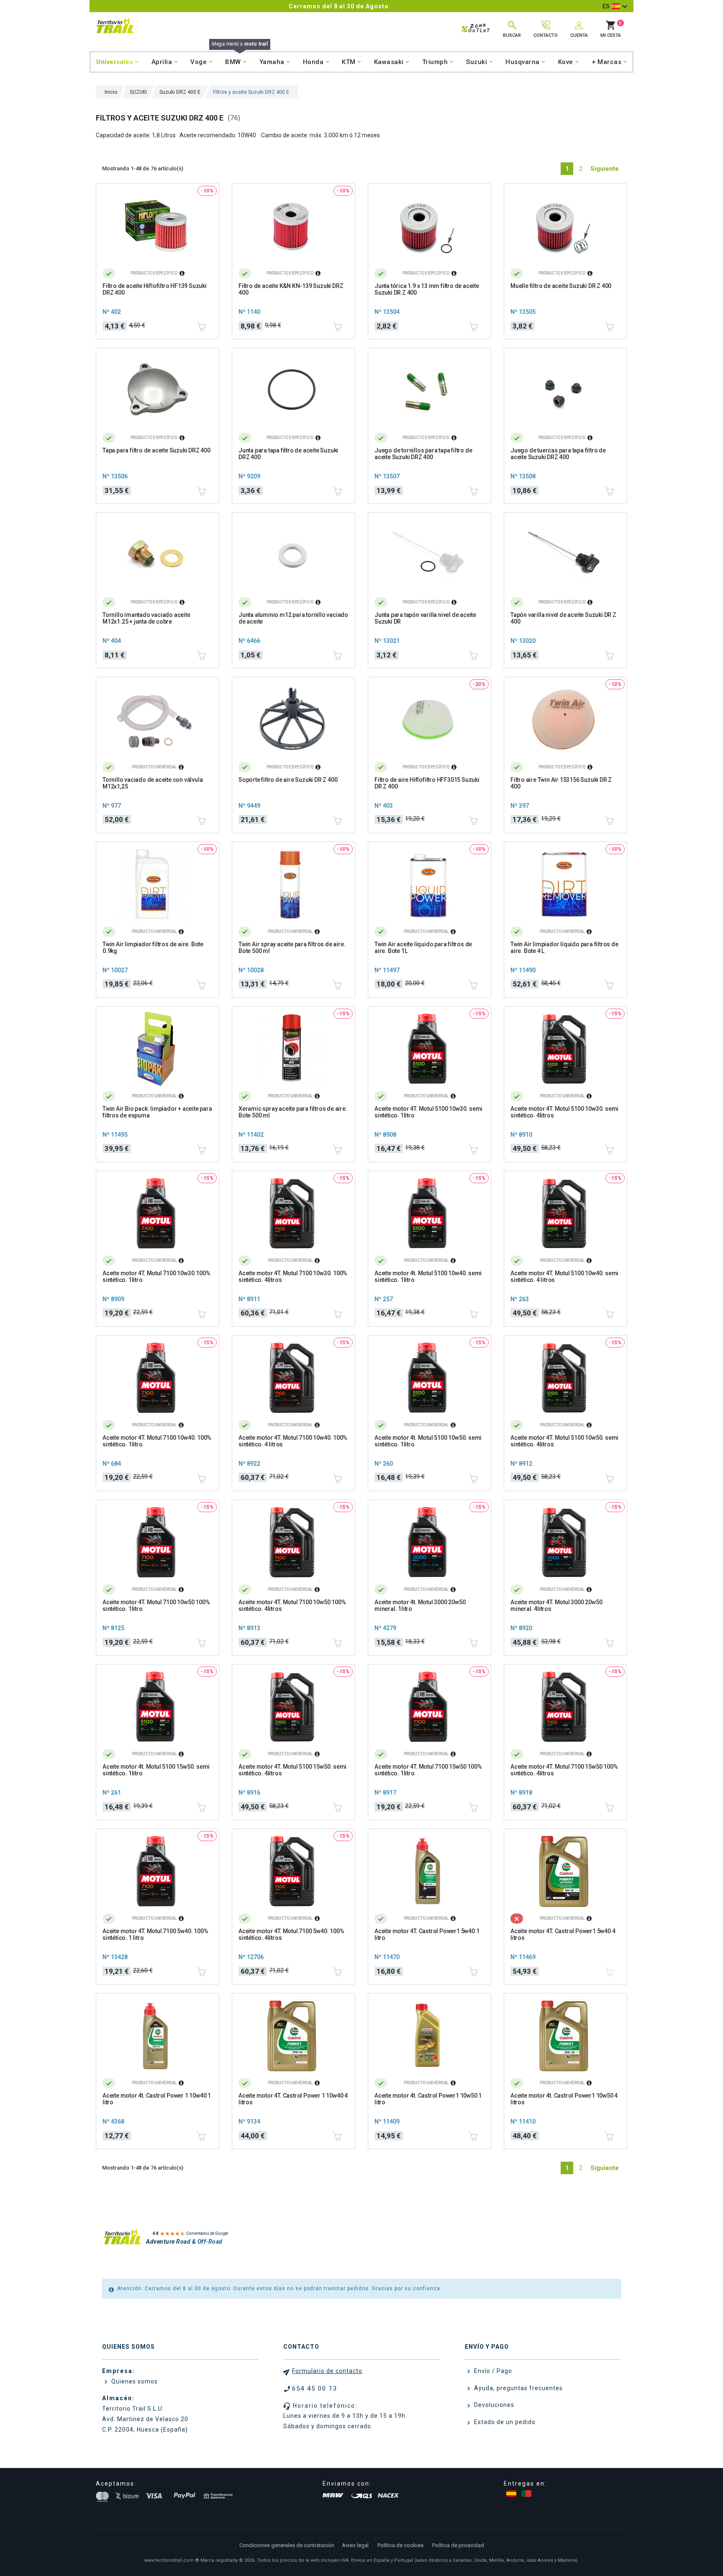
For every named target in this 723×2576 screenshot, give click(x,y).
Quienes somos (134, 2381)
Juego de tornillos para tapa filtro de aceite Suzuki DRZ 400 (423, 454)
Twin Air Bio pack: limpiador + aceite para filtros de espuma (157, 1112)
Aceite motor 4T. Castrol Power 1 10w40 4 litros (293, 2099)
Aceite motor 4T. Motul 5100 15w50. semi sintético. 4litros (292, 1770)
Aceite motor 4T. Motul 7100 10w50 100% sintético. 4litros (292, 1605)
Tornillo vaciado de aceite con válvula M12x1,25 (153, 783)
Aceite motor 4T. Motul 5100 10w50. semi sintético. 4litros (564, 1441)
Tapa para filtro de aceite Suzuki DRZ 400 (156, 450)
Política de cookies (400, 2545)
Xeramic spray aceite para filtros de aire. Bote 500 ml (293, 1112)
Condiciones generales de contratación (287, 2545)
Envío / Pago (492, 2371)
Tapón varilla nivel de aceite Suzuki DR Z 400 (563, 618)
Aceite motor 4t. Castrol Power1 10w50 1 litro (428, 2099)
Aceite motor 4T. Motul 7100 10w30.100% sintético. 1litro (156, 1276)
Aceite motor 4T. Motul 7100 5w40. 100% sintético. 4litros (291, 1934)
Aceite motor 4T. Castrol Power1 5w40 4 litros (563, 1934)
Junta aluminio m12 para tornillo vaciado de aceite (293, 618)
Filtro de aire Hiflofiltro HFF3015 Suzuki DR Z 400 (427, 783)
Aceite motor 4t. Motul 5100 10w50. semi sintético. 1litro (428, 1441)
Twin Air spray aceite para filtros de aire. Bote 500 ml (292, 948)
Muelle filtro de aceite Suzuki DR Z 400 (561, 286)
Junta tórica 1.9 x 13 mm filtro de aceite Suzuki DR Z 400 (427, 289)
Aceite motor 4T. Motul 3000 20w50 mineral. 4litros (556, 1605)
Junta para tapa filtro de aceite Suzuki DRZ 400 (288, 454)
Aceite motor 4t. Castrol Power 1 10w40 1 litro (157, 2099)
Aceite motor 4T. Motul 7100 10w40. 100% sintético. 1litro (157, 1441)
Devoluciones (493, 2405)
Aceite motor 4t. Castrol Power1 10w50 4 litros (564, 2099)
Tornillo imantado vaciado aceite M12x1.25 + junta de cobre (146, 618)
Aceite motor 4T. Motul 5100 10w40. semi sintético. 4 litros (564, 1276)
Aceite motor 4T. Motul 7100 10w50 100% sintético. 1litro (156, 1605)
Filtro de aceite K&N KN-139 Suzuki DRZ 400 (291, 289)
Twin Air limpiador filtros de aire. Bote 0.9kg (153, 948)
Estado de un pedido (504, 2422)
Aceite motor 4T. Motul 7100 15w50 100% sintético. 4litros (564, 1770)
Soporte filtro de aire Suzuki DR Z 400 (288, 780)
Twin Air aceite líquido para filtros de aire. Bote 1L (423, 948)
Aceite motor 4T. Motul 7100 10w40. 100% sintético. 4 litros (293, 1441)
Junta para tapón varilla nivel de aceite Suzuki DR (425, 618)
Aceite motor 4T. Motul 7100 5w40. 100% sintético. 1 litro (155, 1934)
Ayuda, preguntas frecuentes (518, 2388)
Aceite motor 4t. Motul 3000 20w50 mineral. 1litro (420, 1605)
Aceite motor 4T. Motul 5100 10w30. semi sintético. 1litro (428, 1112)
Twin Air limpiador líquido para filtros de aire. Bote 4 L (564, 948)
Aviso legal (355, 2545)
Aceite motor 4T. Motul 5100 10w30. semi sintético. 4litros (564, 1112)
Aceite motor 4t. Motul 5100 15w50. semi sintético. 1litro (156, 1770)
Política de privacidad (458, 2545)
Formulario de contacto (327, 2371)
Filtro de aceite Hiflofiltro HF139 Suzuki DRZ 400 (155, 289)
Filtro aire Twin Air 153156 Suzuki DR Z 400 (561, 783)
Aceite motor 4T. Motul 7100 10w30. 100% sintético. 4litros (293, 1276)
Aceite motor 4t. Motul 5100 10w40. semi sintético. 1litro (428, 1276)
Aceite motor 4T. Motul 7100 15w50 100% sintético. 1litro (428, 1770)
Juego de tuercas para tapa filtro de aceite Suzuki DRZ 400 (558, 454)
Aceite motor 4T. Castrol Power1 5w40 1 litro (427, 1934)
